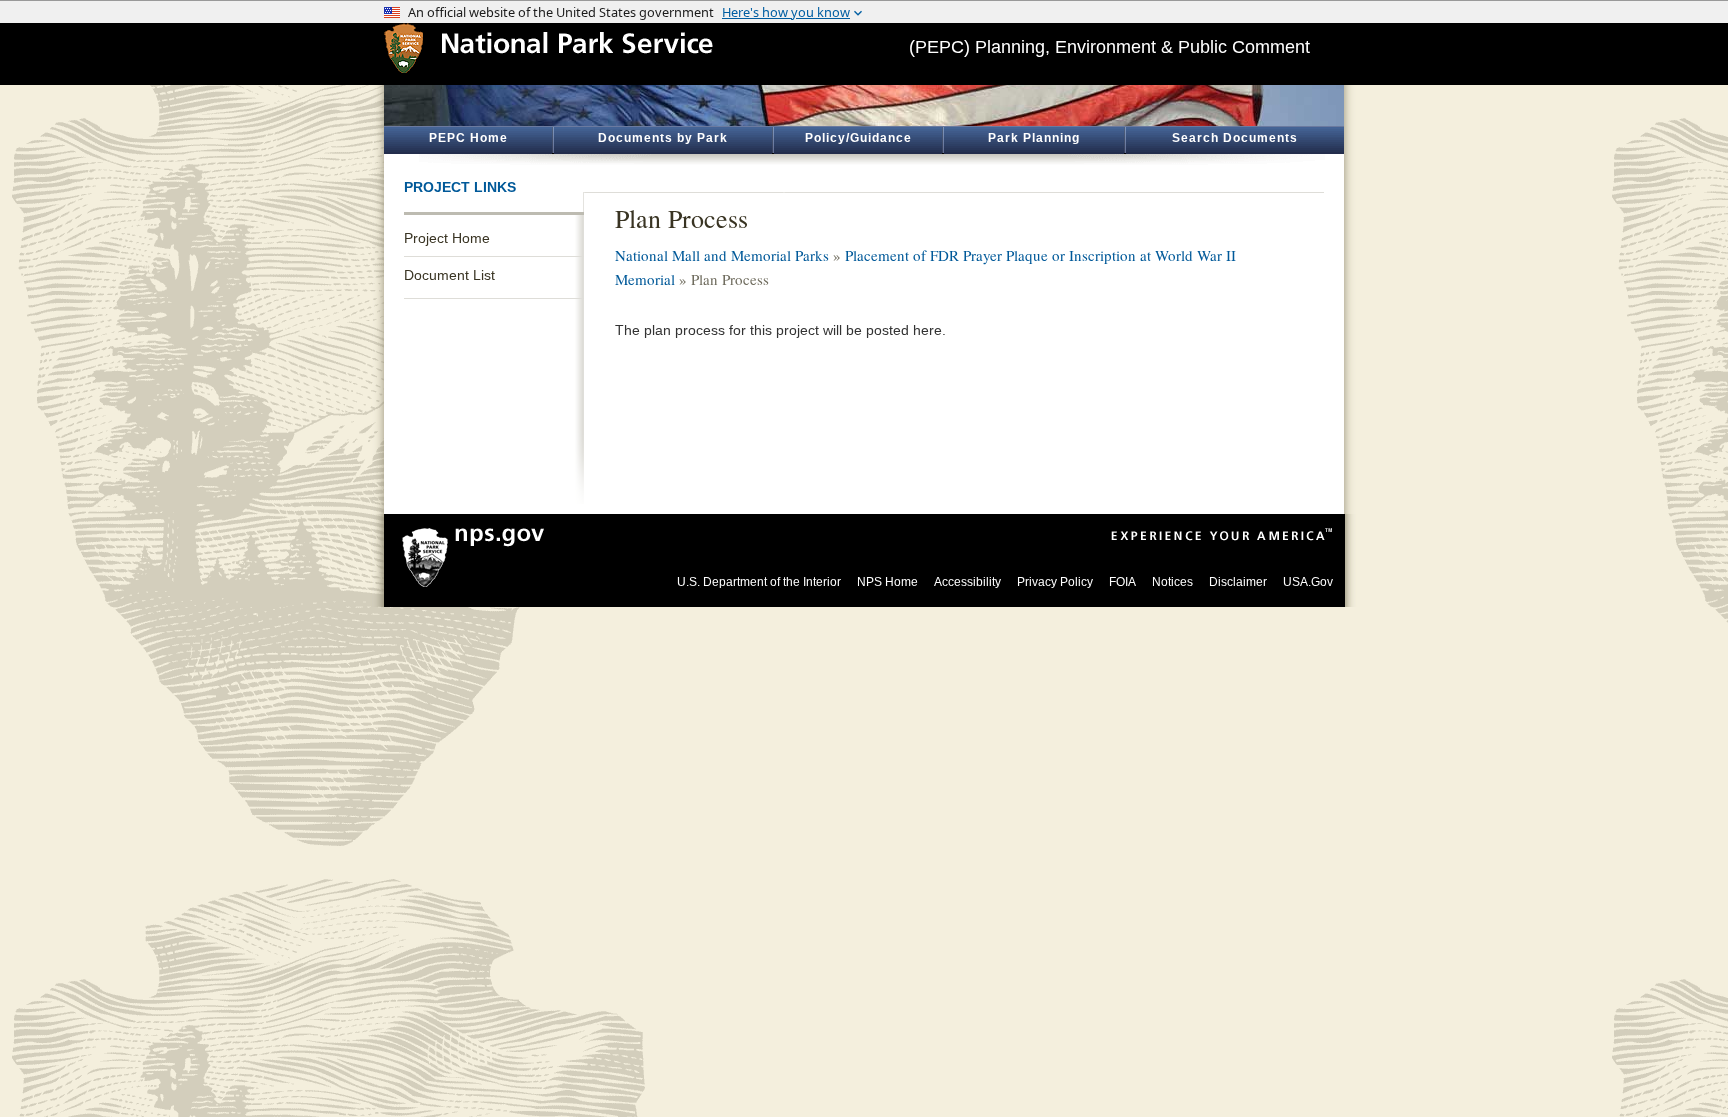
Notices (1172, 582)
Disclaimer (1238, 582)
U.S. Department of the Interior (759, 582)
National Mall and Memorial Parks (722, 255)
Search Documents (1235, 138)
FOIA (1122, 582)
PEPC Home (468, 138)
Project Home (447, 238)
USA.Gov (1308, 582)
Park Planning (1034, 138)
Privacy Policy (1055, 582)
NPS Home (887, 582)
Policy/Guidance (858, 138)
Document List (449, 275)
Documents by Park (663, 138)
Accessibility (967, 582)
